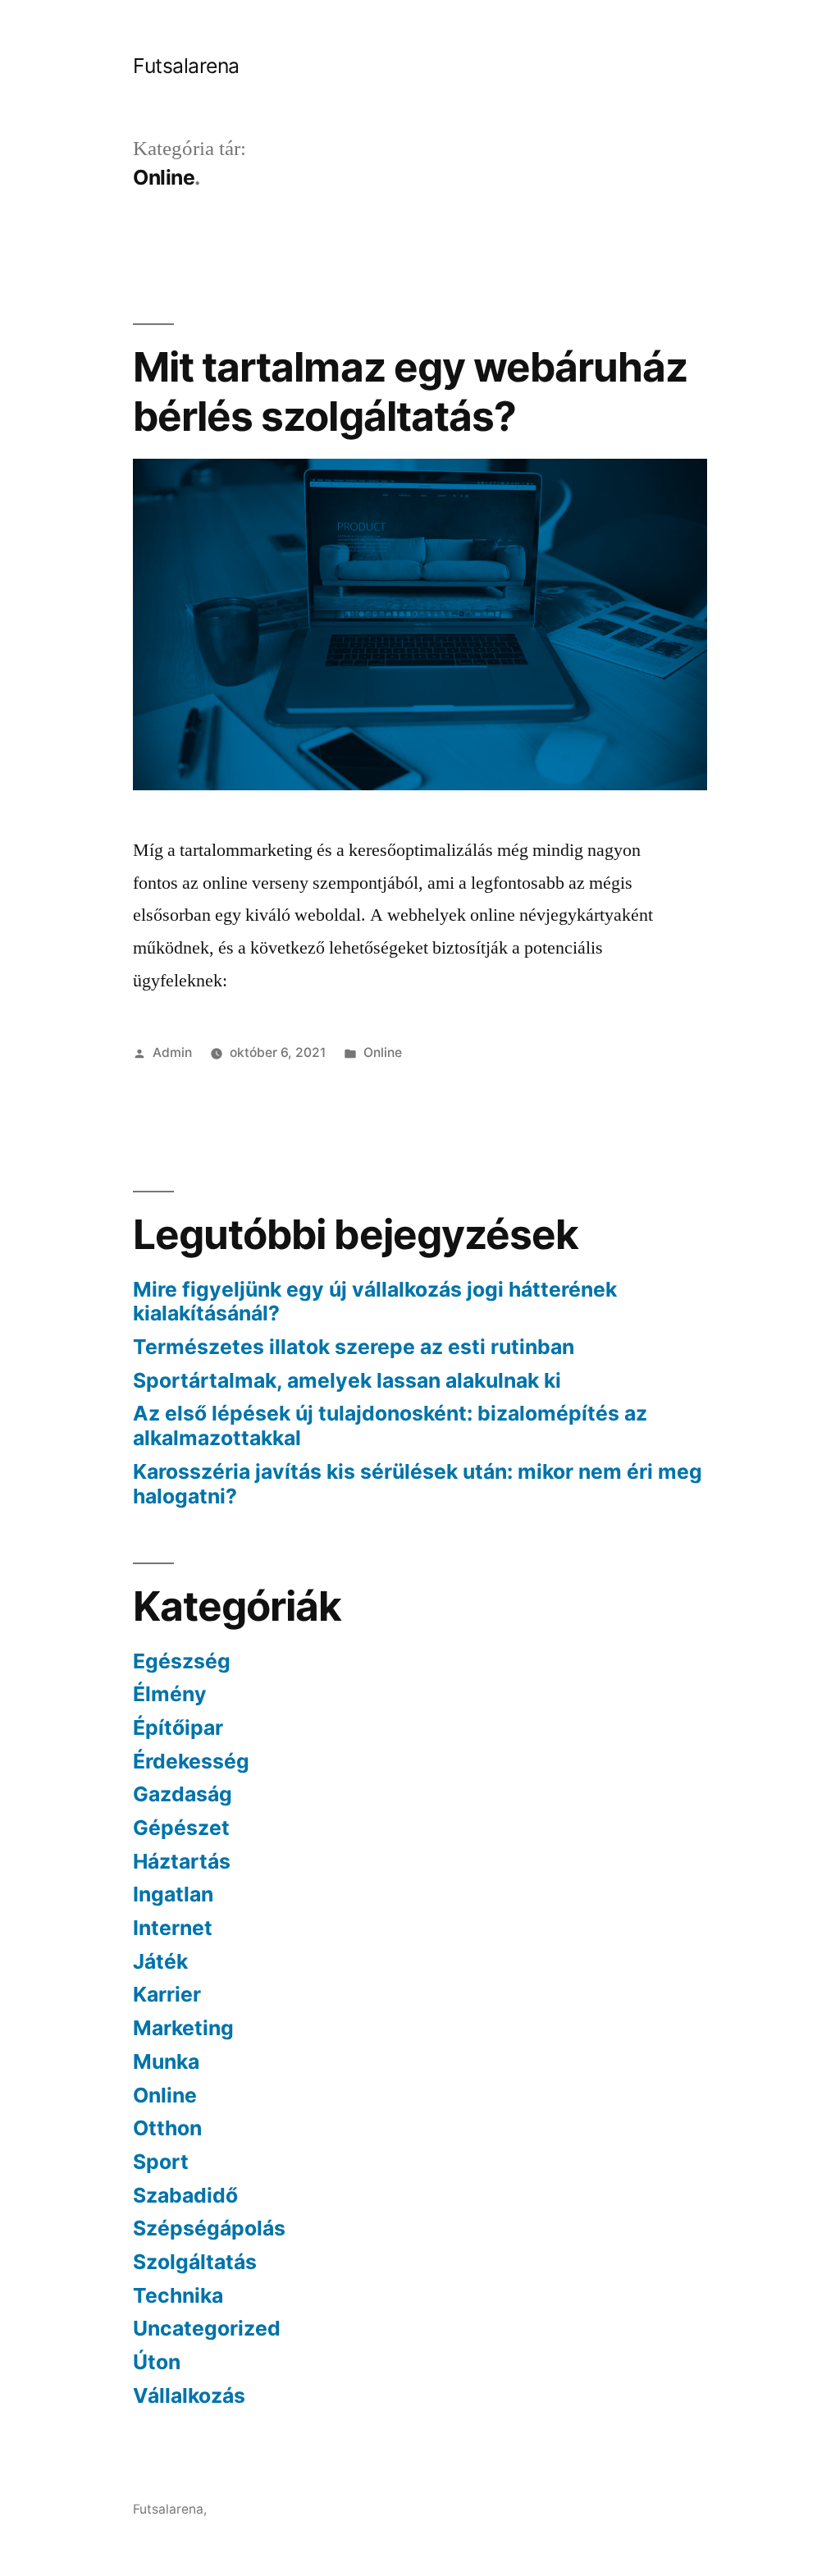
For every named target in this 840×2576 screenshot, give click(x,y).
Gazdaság (183, 1794)
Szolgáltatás (195, 2262)
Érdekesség (191, 1761)
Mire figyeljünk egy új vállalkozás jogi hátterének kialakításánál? (375, 1302)
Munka (166, 2061)
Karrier (167, 1994)
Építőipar (178, 1727)
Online (383, 1052)
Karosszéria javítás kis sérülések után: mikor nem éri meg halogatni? (418, 1484)
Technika (178, 2295)
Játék (160, 1961)
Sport (161, 2162)
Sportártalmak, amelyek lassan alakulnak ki (347, 1380)
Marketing (183, 2028)
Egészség (182, 1661)
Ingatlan (173, 1894)
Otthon (167, 2128)
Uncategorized (207, 2328)
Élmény (170, 1694)
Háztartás (182, 1861)
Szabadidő (185, 2195)
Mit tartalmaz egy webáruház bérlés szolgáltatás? (410, 391)
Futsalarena (186, 66)
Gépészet (181, 1828)
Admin (172, 1052)
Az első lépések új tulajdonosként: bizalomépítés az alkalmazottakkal (390, 1425)
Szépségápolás (209, 2228)
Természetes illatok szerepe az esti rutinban (354, 1347)
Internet (173, 1928)
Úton (157, 2362)
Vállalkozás (189, 2395)
